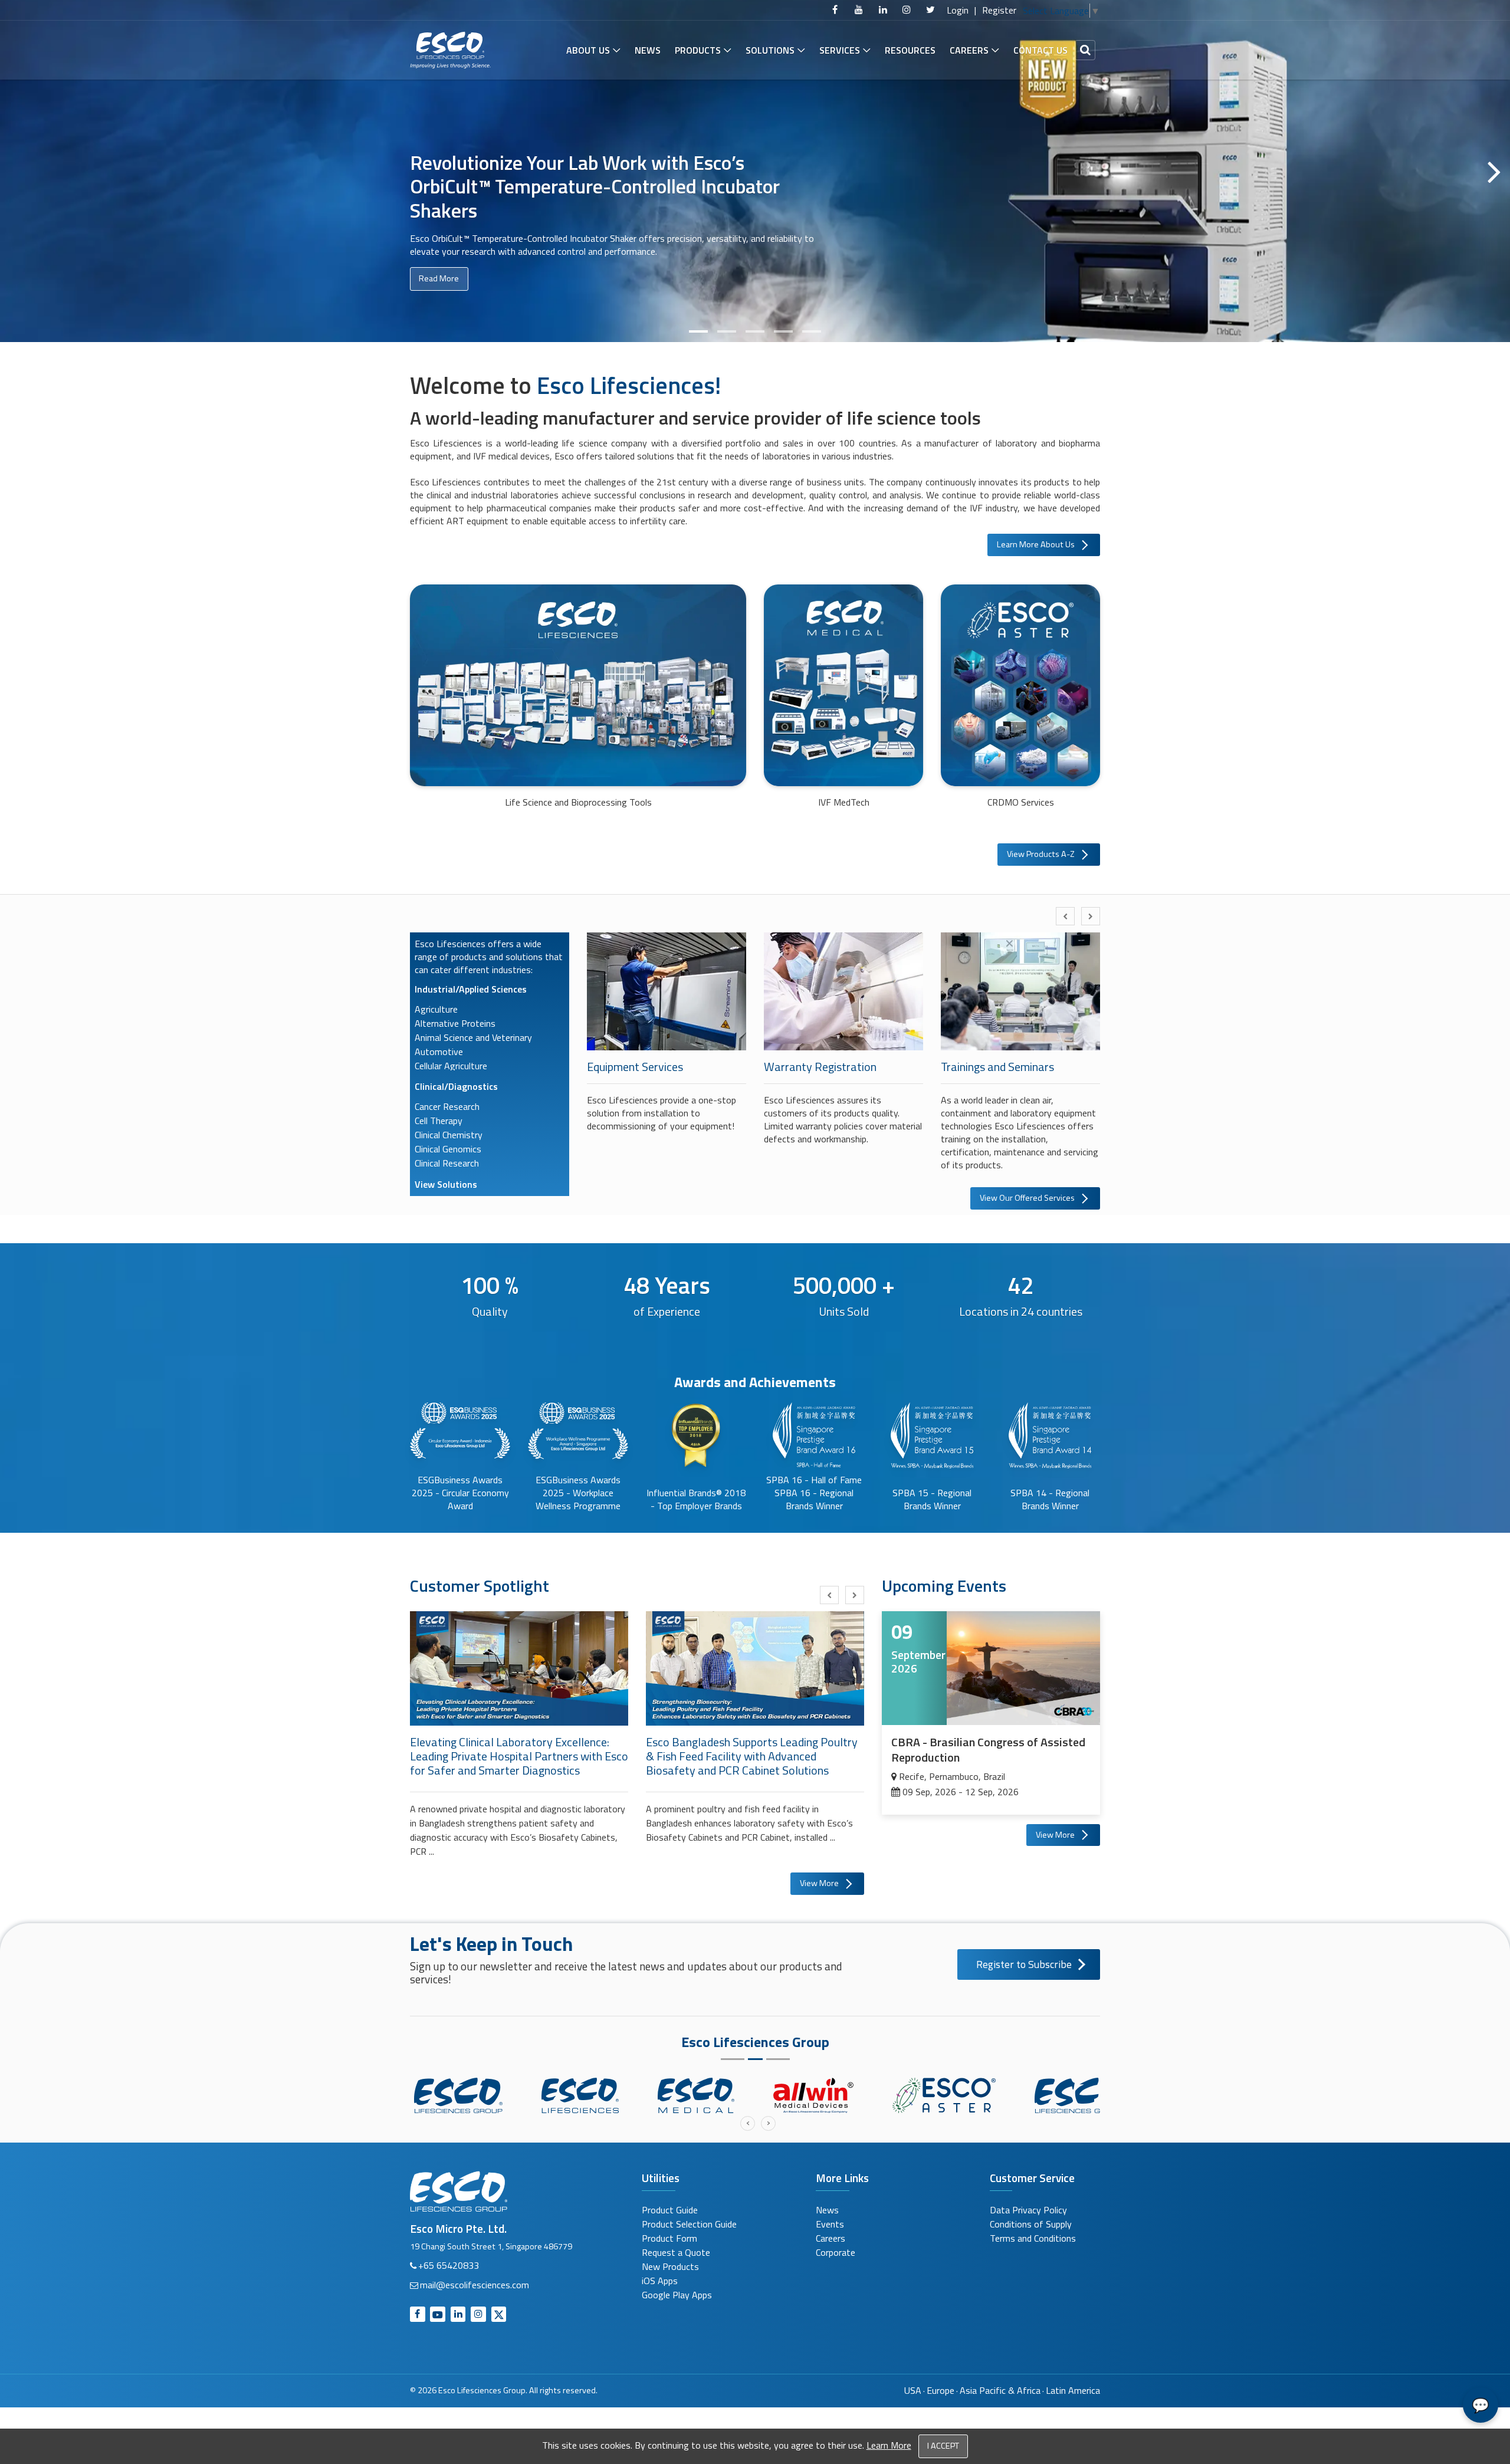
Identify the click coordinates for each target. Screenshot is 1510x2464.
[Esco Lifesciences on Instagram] (907, 10)
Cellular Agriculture (451, 1066)
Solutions (770, 50)
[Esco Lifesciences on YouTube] (859, 10)
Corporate (836, 2252)
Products (698, 50)
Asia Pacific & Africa (1000, 2390)
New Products (670, 2266)
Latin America (1073, 2390)
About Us (588, 50)
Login (958, 10)
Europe (941, 2390)
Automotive (439, 1052)
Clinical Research (447, 1163)
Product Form (669, 2238)
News (648, 50)
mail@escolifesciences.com (475, 2285)
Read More (439, 294)
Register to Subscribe (1024, 1964)
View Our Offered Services (1027, 1198)
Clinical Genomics (448, 1149)
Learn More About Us (1036, 544)
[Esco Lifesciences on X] (931, 10)
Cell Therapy (439, 1121)
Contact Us (1040, 50)
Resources (910, 50)
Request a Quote (676, 2252)
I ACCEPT (943, 2446)
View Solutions (446, 1184)
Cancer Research (447, 1106)
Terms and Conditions (1033, 2238)
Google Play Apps (677, 2295)
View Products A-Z (1041, 854)
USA (913, 2390)
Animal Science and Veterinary (473, 1037)
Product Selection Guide (689, 2224)
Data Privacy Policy (1028, 2210)
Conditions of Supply (1031, 2224)
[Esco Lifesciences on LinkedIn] (883, 10)
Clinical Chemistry (449, 1135)
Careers (969, 50)
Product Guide (670, 2210)
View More (819, 1883)
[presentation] (1065, 916)
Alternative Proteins (455, 1023)
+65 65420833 (449, 2265)
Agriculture (436, 1009)
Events (830, 2224)
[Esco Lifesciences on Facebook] (835, 10)
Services (840, 50)
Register (999, 10)
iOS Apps (660, 2281)
